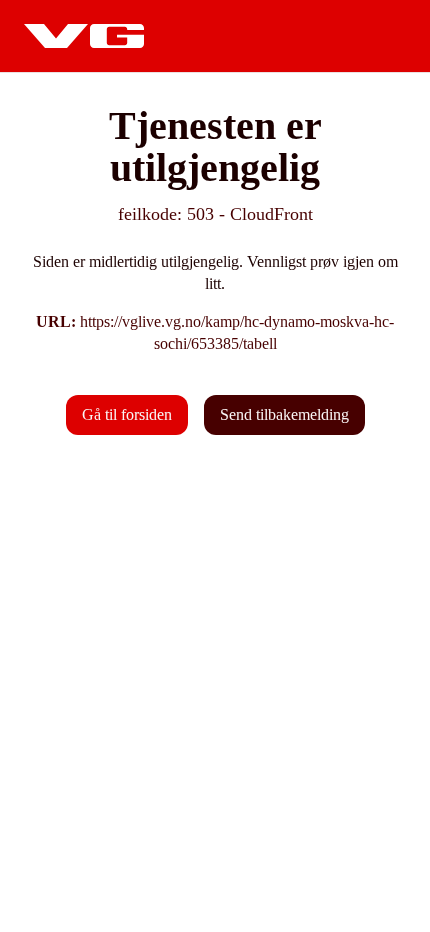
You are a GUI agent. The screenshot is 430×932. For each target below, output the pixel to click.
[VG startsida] (84, 36)
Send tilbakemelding (284, 414)
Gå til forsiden (127, 414)
